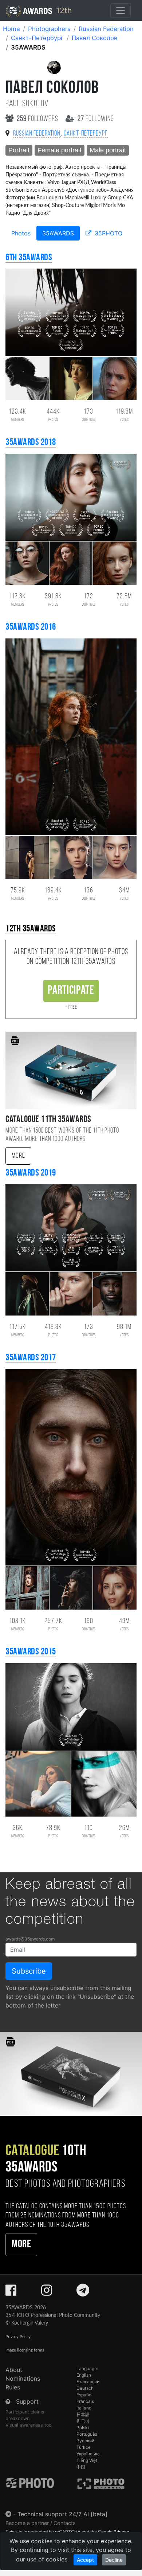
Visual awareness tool (29, 2425)
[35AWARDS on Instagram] (47, 2292)
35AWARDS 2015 (31, 1652)
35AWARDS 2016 (31, 627)
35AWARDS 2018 (31, 443)
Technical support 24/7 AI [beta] (62, 2514)
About (14, 2370)
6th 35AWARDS (29, 258)
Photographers (49, 29)
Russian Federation (106, 29)
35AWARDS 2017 (31, 1358)
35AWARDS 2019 (31, 1173)
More (18, 1156)
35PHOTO (108, 233)
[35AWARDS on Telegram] (83, 2292)
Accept (85, 2560)
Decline (114, 2560)
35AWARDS (58, 233)
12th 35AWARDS (31, 929)
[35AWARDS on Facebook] (11, 2292)
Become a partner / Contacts (41, 2523)
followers (38, 119)
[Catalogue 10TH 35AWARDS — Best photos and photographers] (71, 2074)
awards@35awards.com (30, 1939)
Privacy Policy (18, 2337)
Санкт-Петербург (37, 38)
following (96, 119)
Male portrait (108, 150)
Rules (13, 2387)
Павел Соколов (94, 38)
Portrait (19, 150)
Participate (71, 991)
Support (27, 2401)
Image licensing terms (25, 2350)
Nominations (23, 2378)
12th (63, 10)
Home (11, 29)
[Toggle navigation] (121, 11)
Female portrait (60, 150)
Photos (21, 233)
